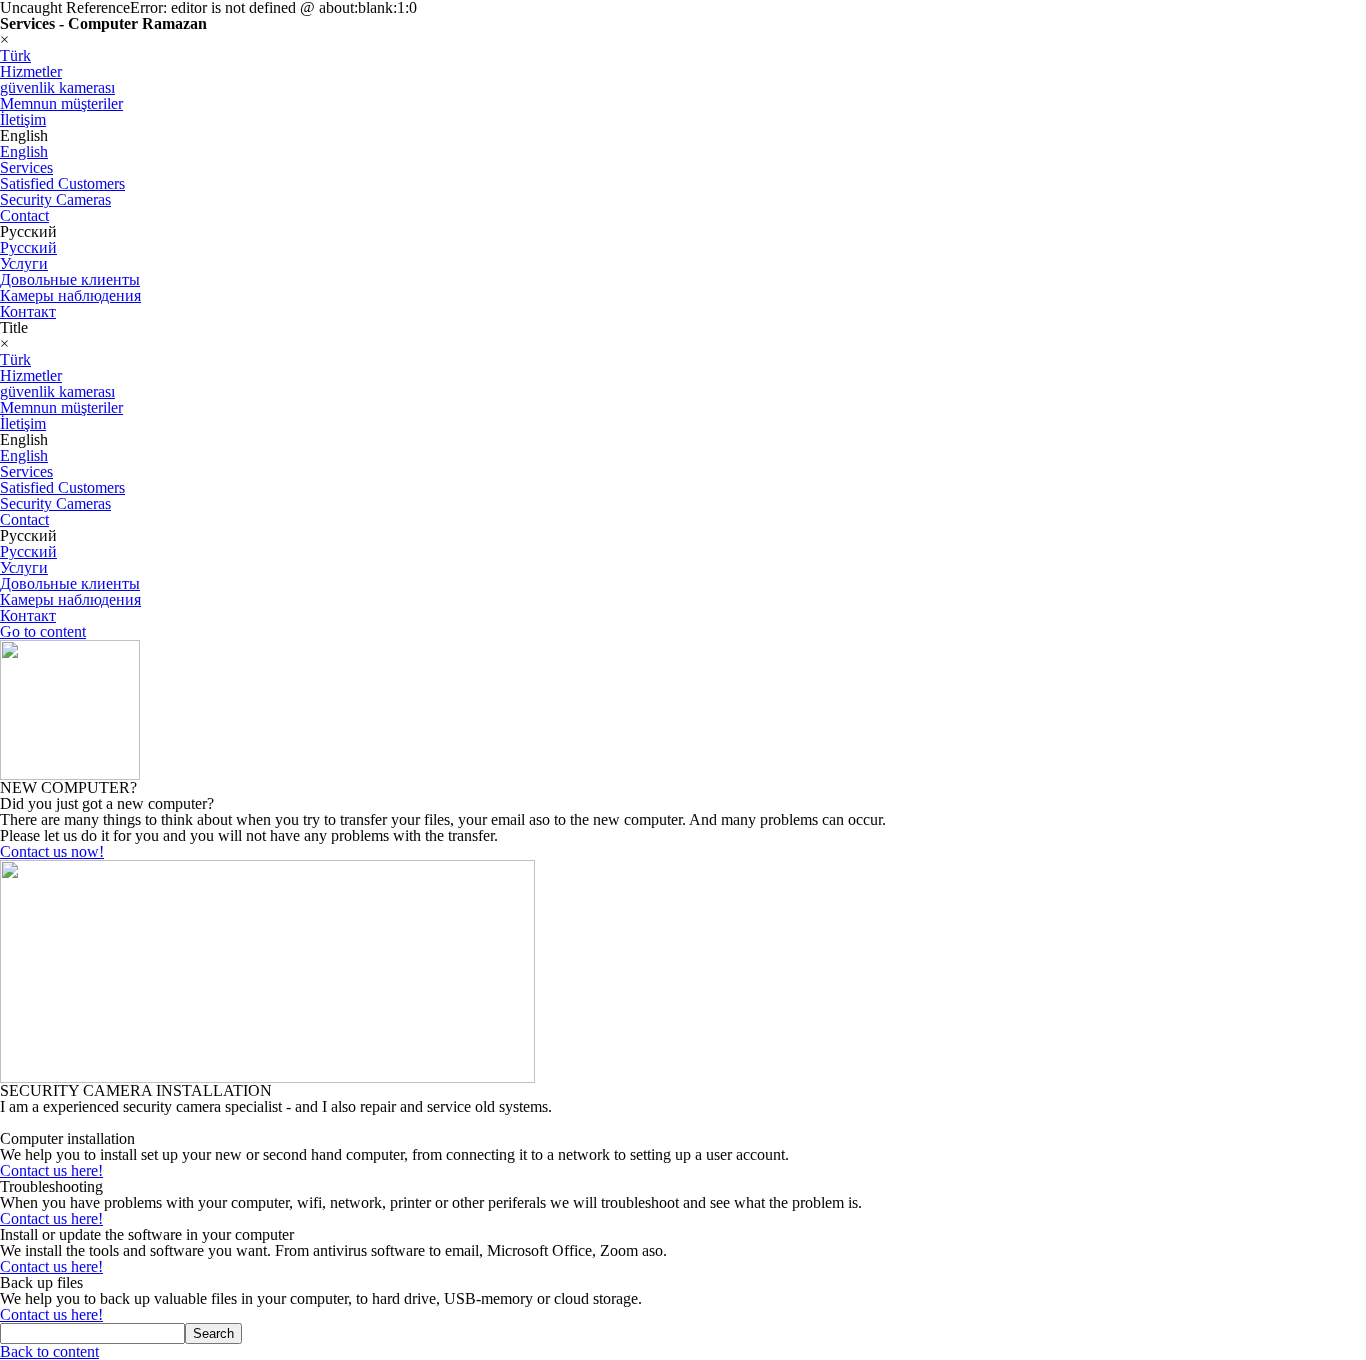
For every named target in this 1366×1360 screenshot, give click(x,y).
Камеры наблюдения (70, 295)
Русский (28, 247)
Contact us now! (52, 851)
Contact (24, 215)
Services (26, 167)
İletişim (23, 119)
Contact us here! (51, 1170)
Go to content (43, 631)
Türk (15, 55)
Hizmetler (31, 71)
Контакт (28, 311)
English (24, 151)
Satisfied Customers (62, 183)
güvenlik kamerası (57, 87)
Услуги (24, 263)
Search (213, 1333)
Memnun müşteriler (61, 103)
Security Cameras (55, 199)
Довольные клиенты (70, 279)
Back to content (49, 1351)
